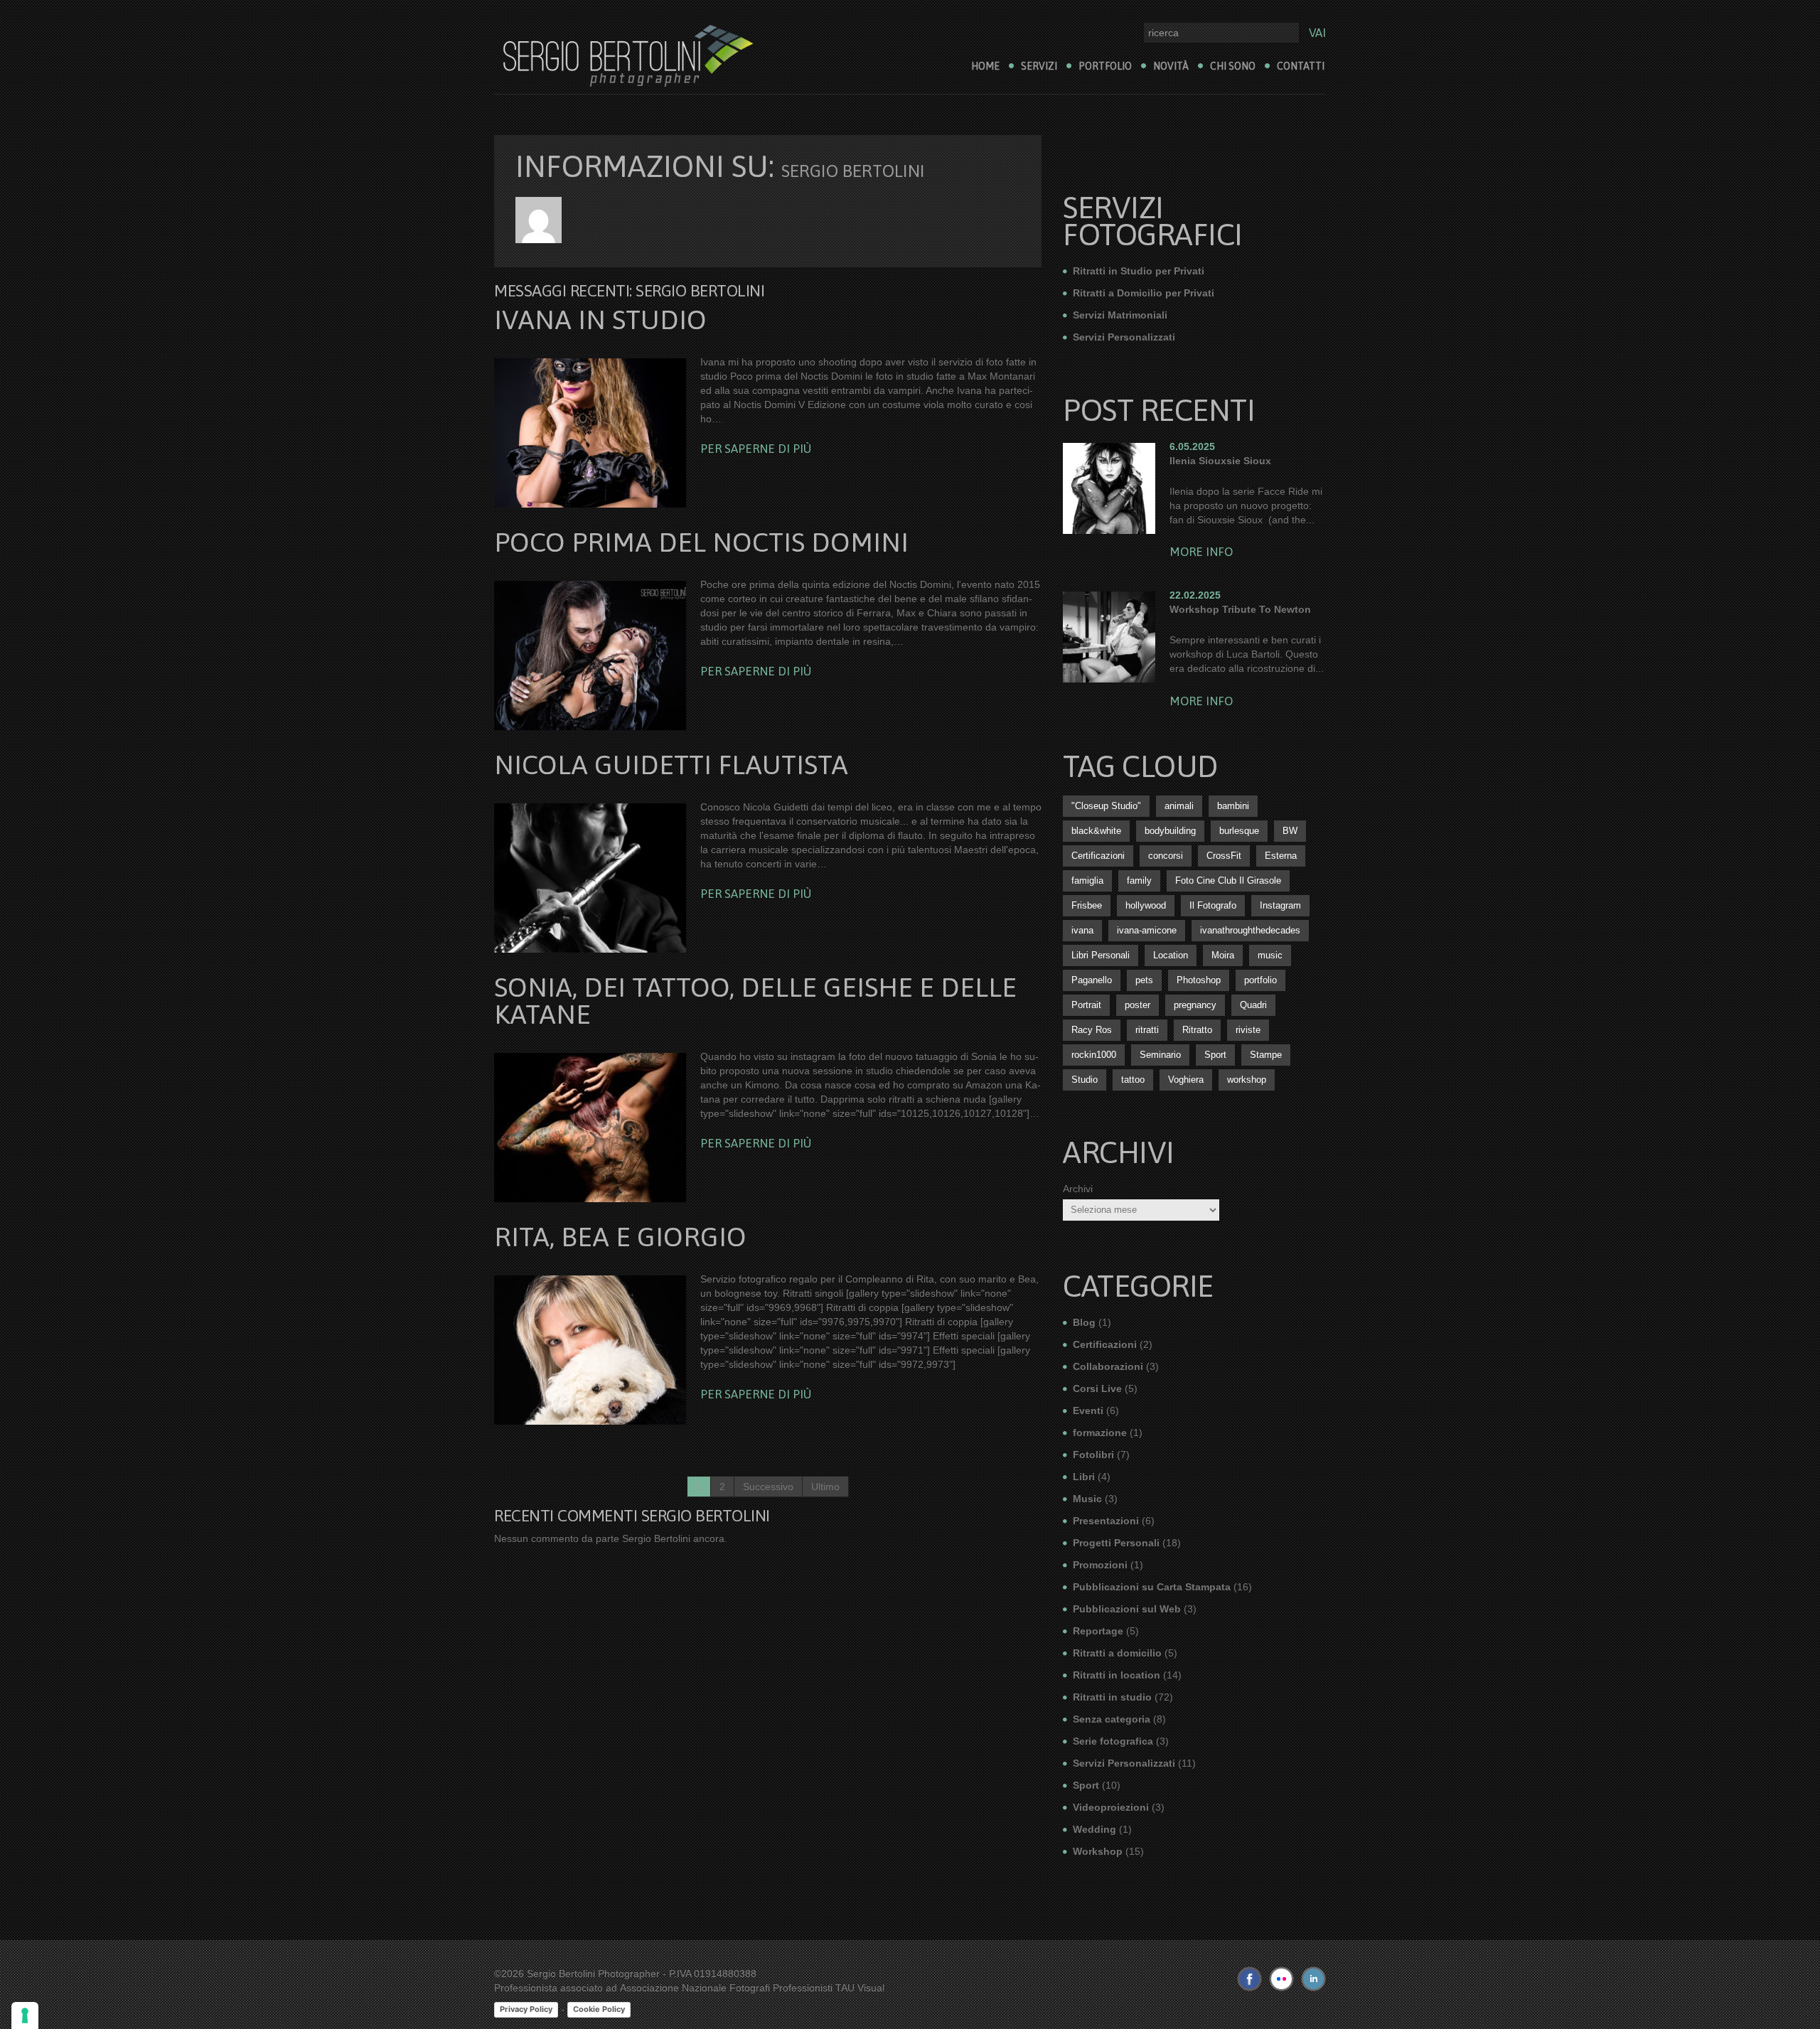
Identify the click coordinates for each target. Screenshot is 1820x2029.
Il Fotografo (1213, 905)
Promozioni (1100, 1565)
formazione (1100, 1433)
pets (1144, 980)
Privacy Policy (526, 2009)
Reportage (1098, 1631)
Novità (1171, 66)
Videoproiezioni (1111, 1807)
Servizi (1039, 66)
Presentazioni (1106, 1521)
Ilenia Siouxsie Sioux (1220, 461)
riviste (1248, 1030)
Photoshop (1199, 980)
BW (1290, 831)
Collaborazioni (1108, 1366)
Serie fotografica (1113, 1741)
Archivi (1078, 1189)
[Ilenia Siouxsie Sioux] (1109, 488)
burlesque (1239, 831)
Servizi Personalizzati (1124, 337)
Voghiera (1186, 1080)
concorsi (1166, 856)
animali (1179, 806)
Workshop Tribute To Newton (1240, 609)
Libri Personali (1101, 955)
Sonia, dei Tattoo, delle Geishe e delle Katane (755, 1001)
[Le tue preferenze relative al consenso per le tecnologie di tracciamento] (25, 2015)
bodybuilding (1170, 831)
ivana (1082, 930)
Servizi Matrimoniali (1120, 315)
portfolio (1260, 980)
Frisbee (1087, 905)
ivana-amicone (1147, 930)
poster (1137, 1005)
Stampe (1266, 1055)
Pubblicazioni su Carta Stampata (1152, 1587)
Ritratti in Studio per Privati (1139, 271)
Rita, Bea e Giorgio (620, 1237)
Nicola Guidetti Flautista (671, 765)
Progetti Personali (1116, 1543)
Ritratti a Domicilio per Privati (1144, 293)
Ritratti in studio (1112, 1697)
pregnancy (1195, 1005)
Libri (1084, 1477)
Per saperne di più (756, 449)
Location (1171, 955)
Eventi (1088, 1410)
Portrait (1086, 1005)
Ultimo (825, 1487)
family (1139, 880)
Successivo (768, 1487)
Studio (1085, 1080)
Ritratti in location (1117, 1675)
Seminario (1160, 1055)
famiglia (1087, 880)
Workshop (1098, 1851)
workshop (1247, 1080)
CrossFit (1224, 856)
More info (1201, 552)
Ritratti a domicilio (1117, 1653)
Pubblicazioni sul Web (1127, 1609)
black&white (1096, 831)
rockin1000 (1094, 1055)
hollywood (1146, 905)
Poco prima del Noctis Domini (701, 542)
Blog (1084, 1322)
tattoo (1133, 1080)
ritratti (1147, 1030)
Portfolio (1105, 66)
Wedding (1094, 1829)
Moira (1223, 955)
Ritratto (1197, 1030)
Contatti (1301, 66)
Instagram (1280, 905)
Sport (1215, 1055)
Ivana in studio (600, 320)
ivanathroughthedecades (1250, 930)
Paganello (1092, 980)
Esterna (1281, 856)
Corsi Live (1097, 1388)
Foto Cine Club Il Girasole (1228, 880)
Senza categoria (1112, 1719)
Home (985, 66)
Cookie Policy (599, 2009)
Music (1087, 1499)
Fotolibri (1093, 1455)
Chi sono (1233, 66)
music (1270, 955)
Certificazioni (1098, 856)
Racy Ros (1092, 1030)
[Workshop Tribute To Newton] (1109, 637)
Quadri (1253, 1005)
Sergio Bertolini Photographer (593, 1974)
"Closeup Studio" (1106, 806)
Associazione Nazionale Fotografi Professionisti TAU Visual (752, 1988)
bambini (1233, 806)
